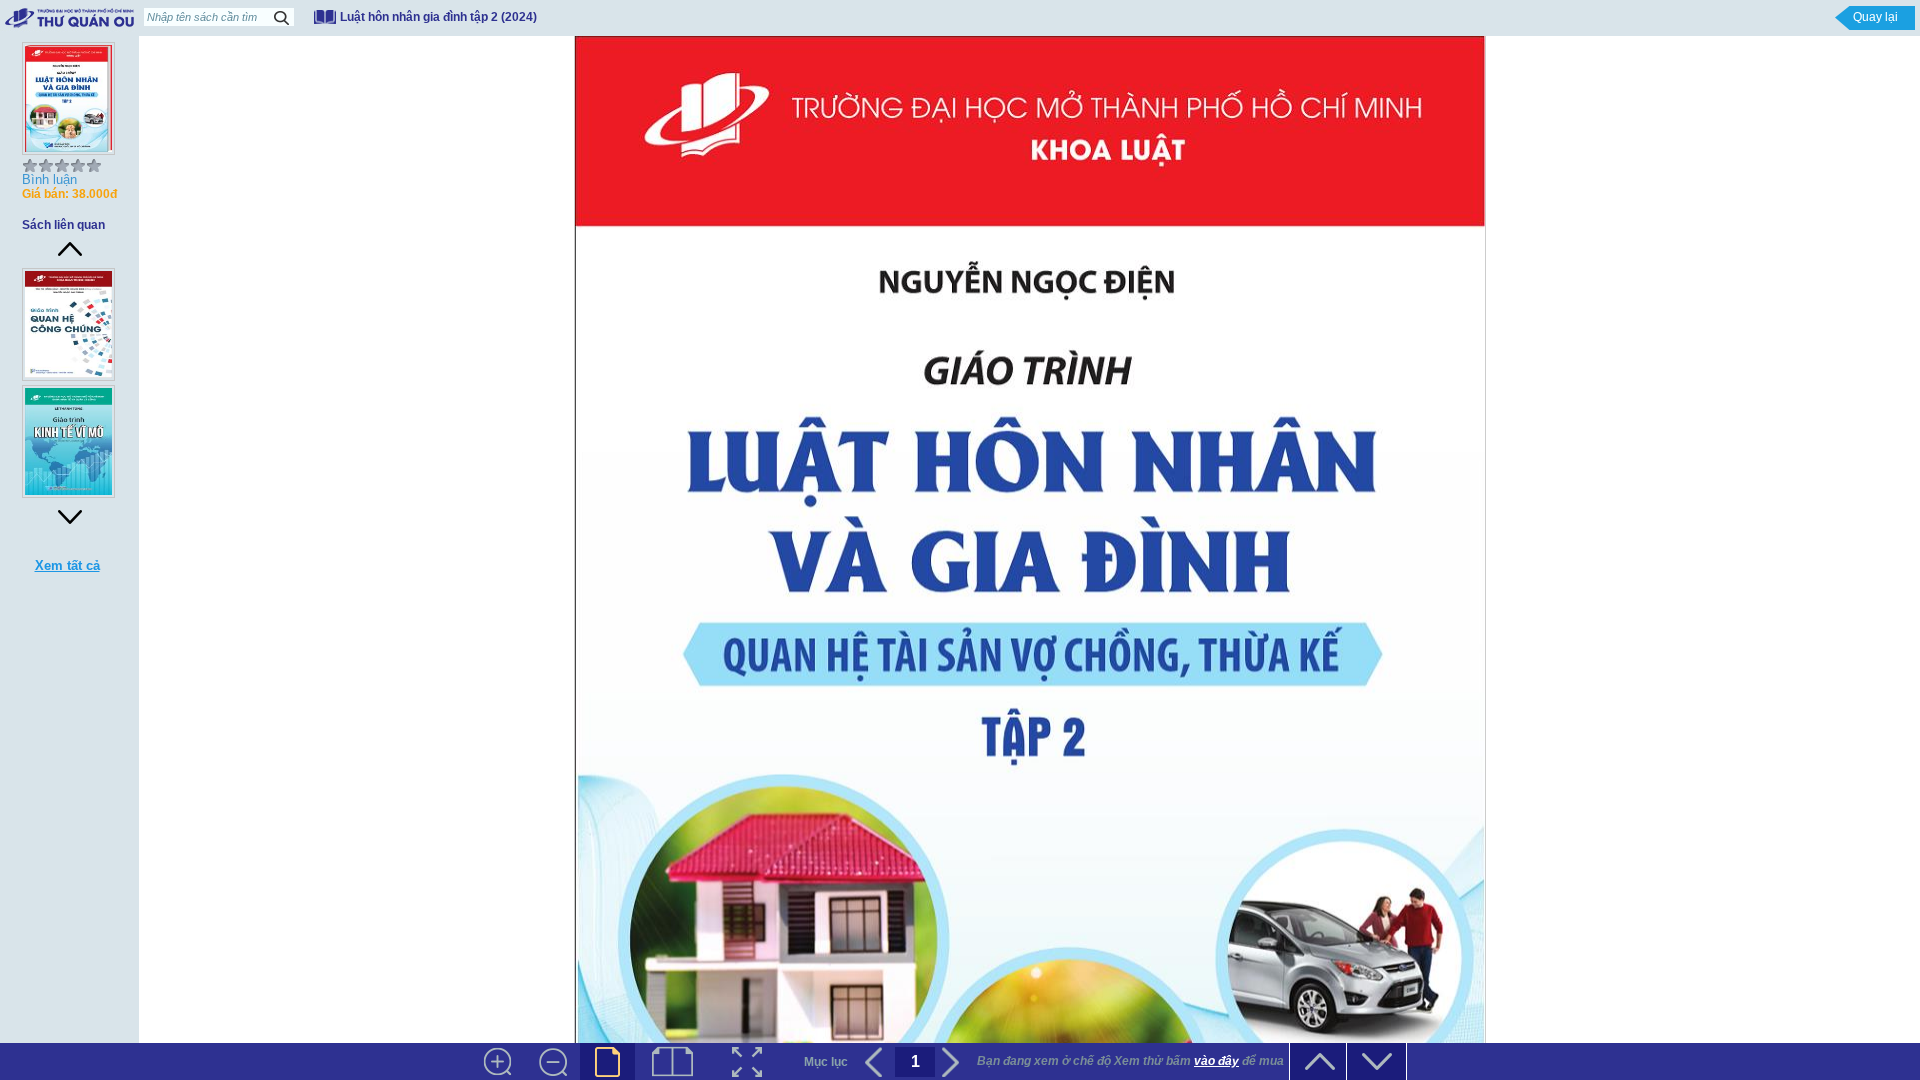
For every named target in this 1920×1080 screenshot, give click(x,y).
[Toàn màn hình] (747, 1061)
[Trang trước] (876, 1062)
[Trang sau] (953, 1062)
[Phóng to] (497, 1061)
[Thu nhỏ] (552, 1061)
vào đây (1216, 1061)
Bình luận (49, 179)
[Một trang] (607, 1061)
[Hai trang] (673, 1061)
